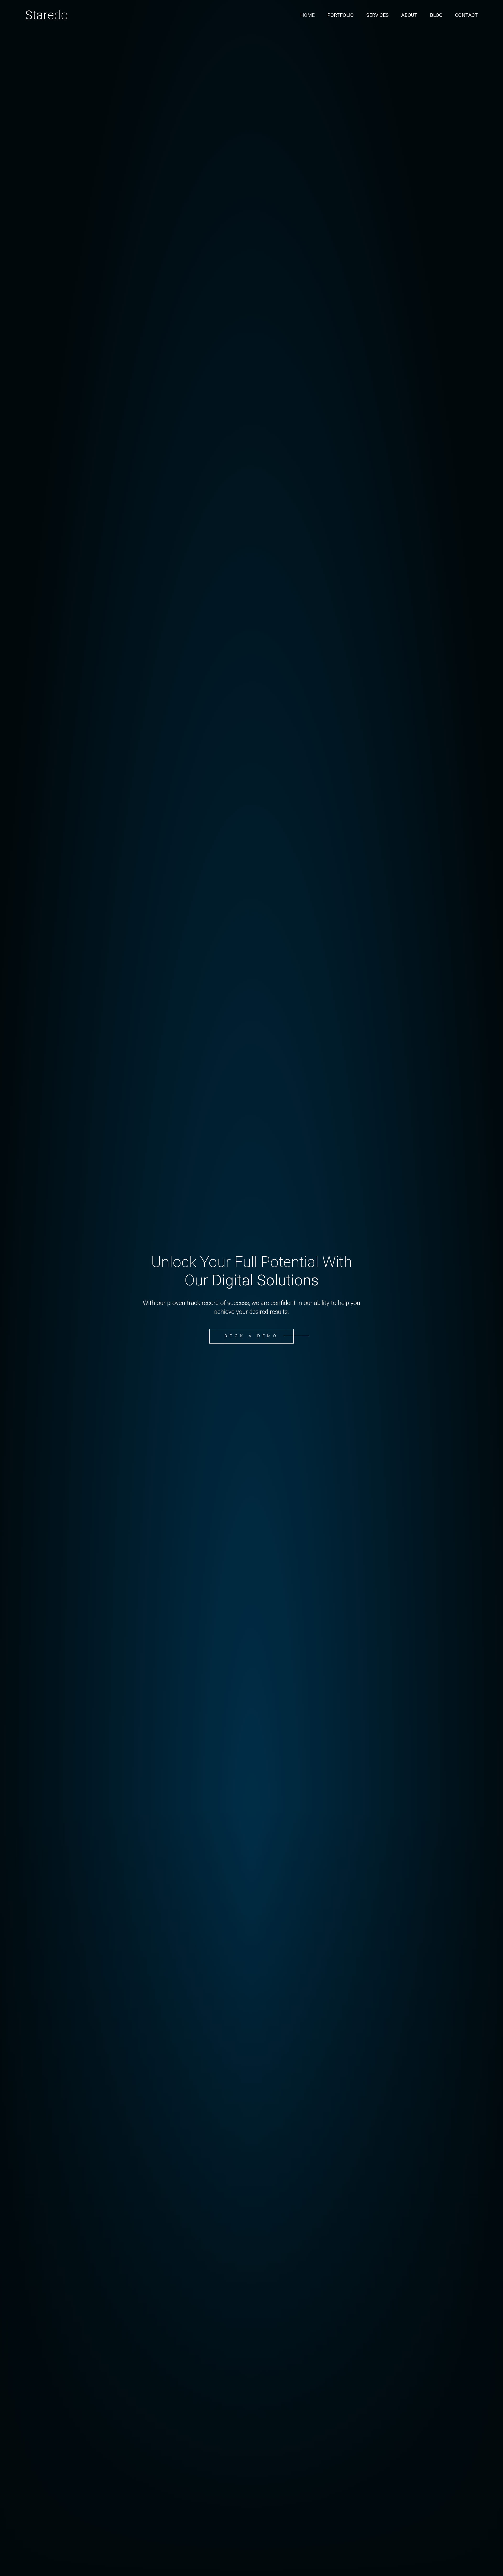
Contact (466, 15)
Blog (436, 15)
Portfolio (340, 15)
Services (377, 15)
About (409, 15)
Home (307, 15)
